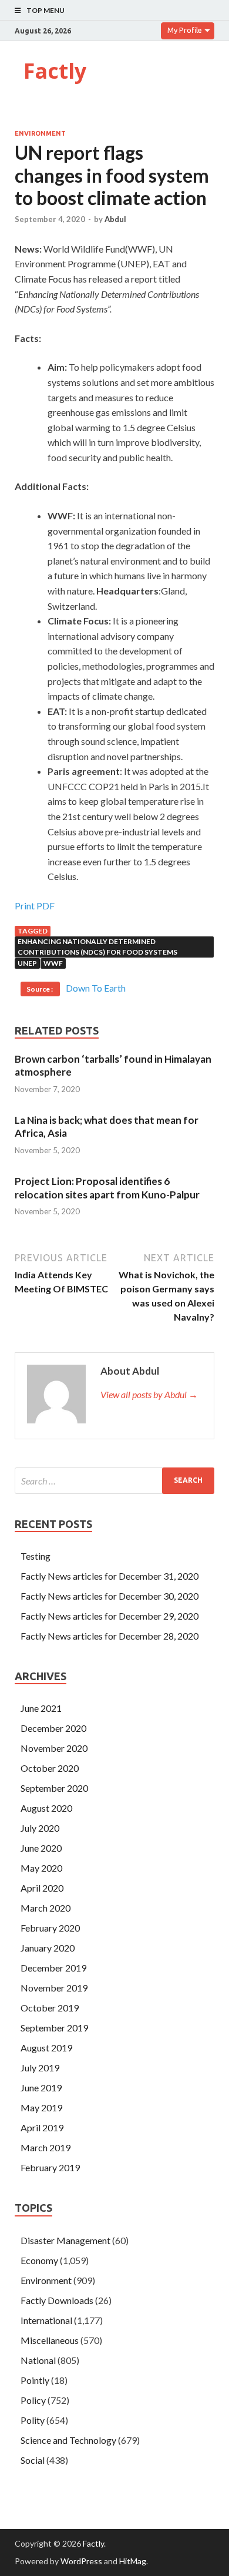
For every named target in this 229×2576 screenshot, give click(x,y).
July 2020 (40, 1828)
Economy (39, 2260)
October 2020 (50, 1768)
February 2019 (50, 2167)
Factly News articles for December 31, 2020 (110, 1576)
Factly (55, 71)
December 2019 (53, 1968)
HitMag (133, 2561)
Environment (40, 133)
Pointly (35, 2380)
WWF (53, 963)
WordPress (81, 2561)
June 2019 (41, 2088)
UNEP (27, 963)
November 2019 (54, 1988)
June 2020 (41, 1848)
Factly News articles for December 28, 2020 (110, 1636)
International (46, 2320)
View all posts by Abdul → (149, 1394)
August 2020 (46, 1808)
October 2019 (50, 2008)
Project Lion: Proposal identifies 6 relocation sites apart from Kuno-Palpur (107, 1188)
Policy (33, 2400)
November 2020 (54, 1748)
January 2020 (48, 1948)
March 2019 (46, 2147)
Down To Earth (96, 988)
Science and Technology (68, 2440)
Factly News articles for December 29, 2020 (110, 1616)
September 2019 (54, 2028)
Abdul (115, 219)
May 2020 (41, 1868)
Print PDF (35, 906)
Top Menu (46, 10)
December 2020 (53, 1728)
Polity (33, 2420)
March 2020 (46, 1908)
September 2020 (54, 1788)
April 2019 (42, 2127)
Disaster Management (65, 2240)
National (38, 2360)
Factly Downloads (57, 2300)
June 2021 (41, 1708)
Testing (36, 1556)
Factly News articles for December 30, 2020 (110, 1596)
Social (33, 2460)
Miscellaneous (50, 2340)
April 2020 (42, 1888)
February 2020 (50, 1928)
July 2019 (40, 2068)
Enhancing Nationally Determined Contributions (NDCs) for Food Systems (97, 947)
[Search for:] (114, 1481)
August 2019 (46, 2048)
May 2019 (41, 2108)
